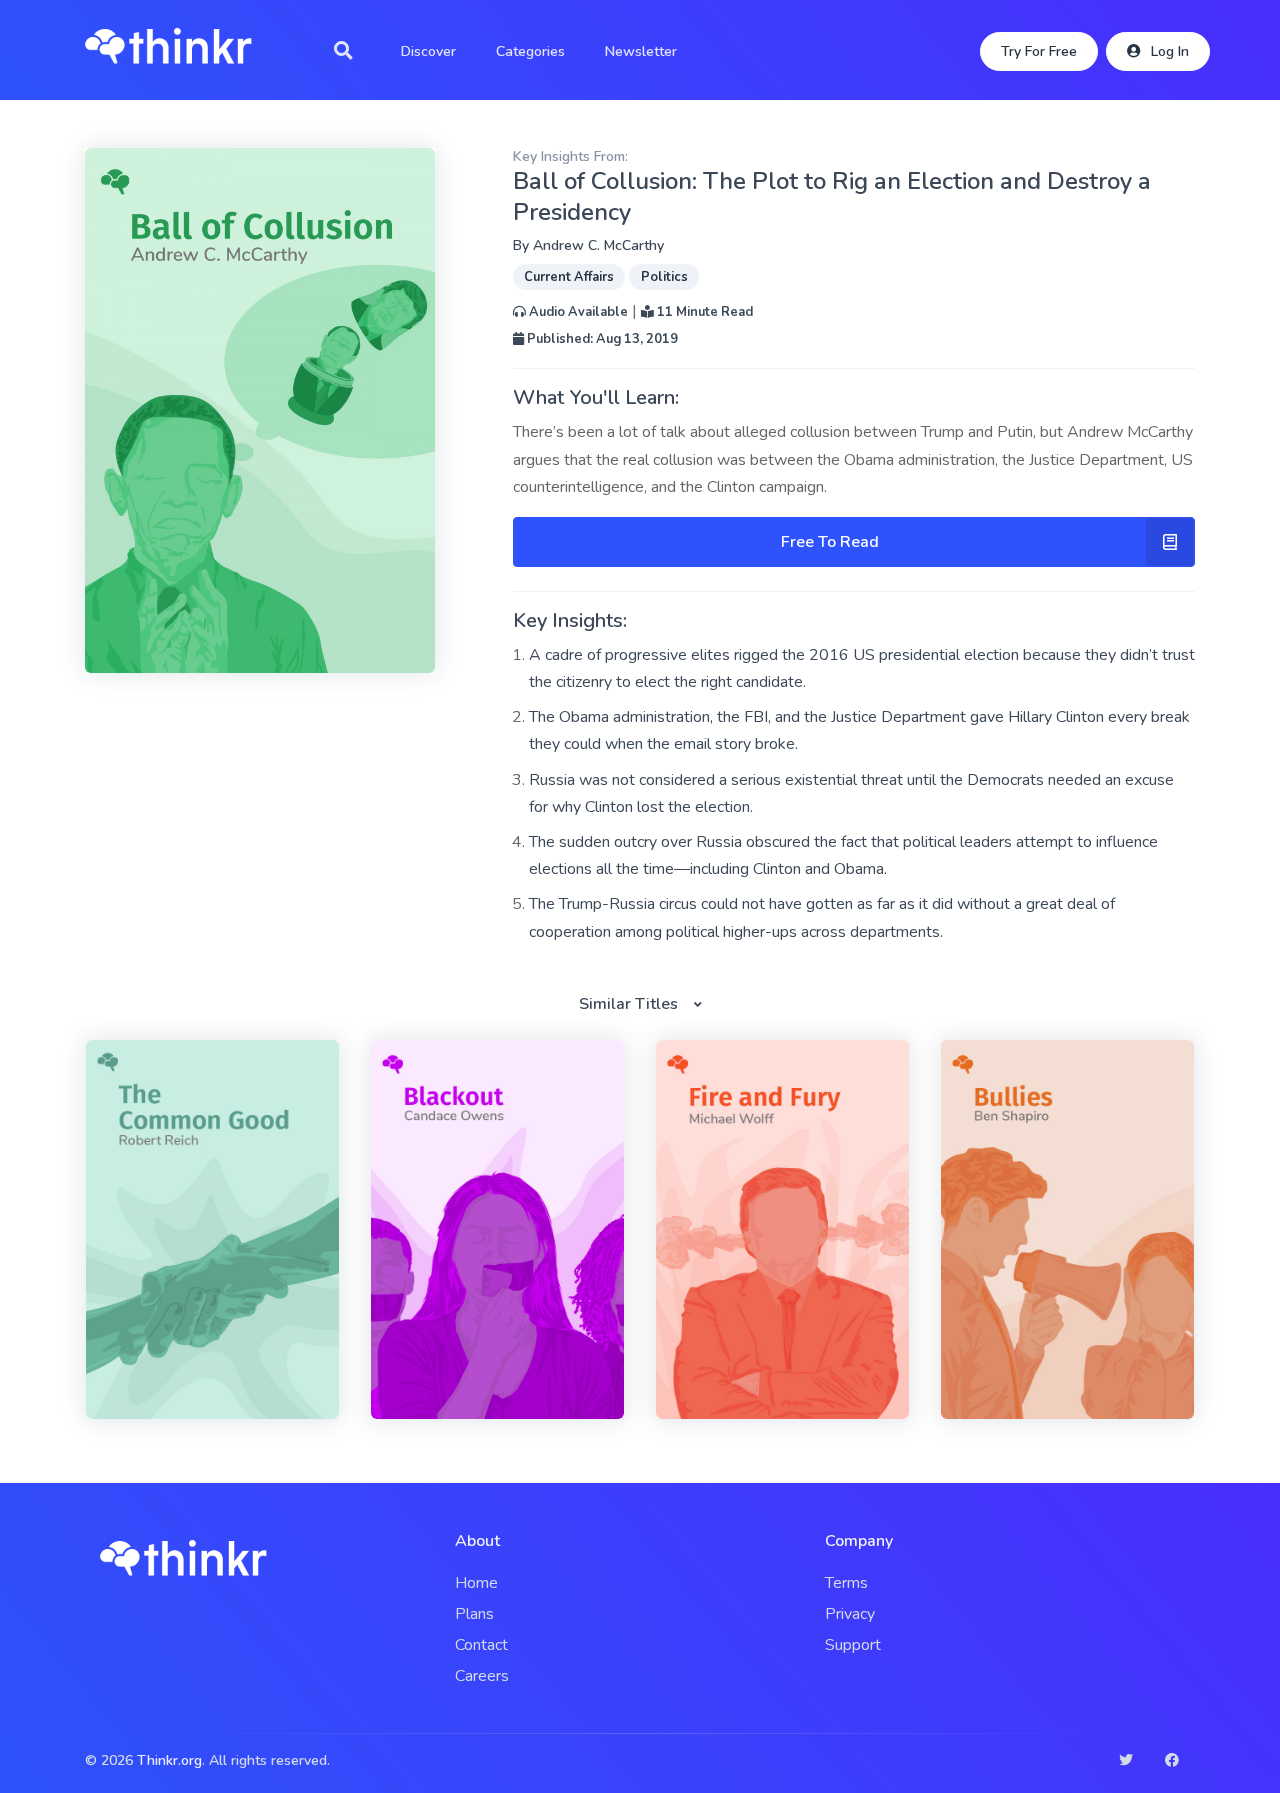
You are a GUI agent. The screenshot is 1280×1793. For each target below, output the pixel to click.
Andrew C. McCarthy (598, 245)
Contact (481, 1645)
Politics (664, 277)
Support (853, 1645)
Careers (482, 1676)
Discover (428, 51)
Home (476, 1583)
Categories (530, 51)
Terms (846, 1583)
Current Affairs (569, 277)
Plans (474, 1614)
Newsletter (641, 51)
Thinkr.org (169, 1760)
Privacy (850, 1614)
